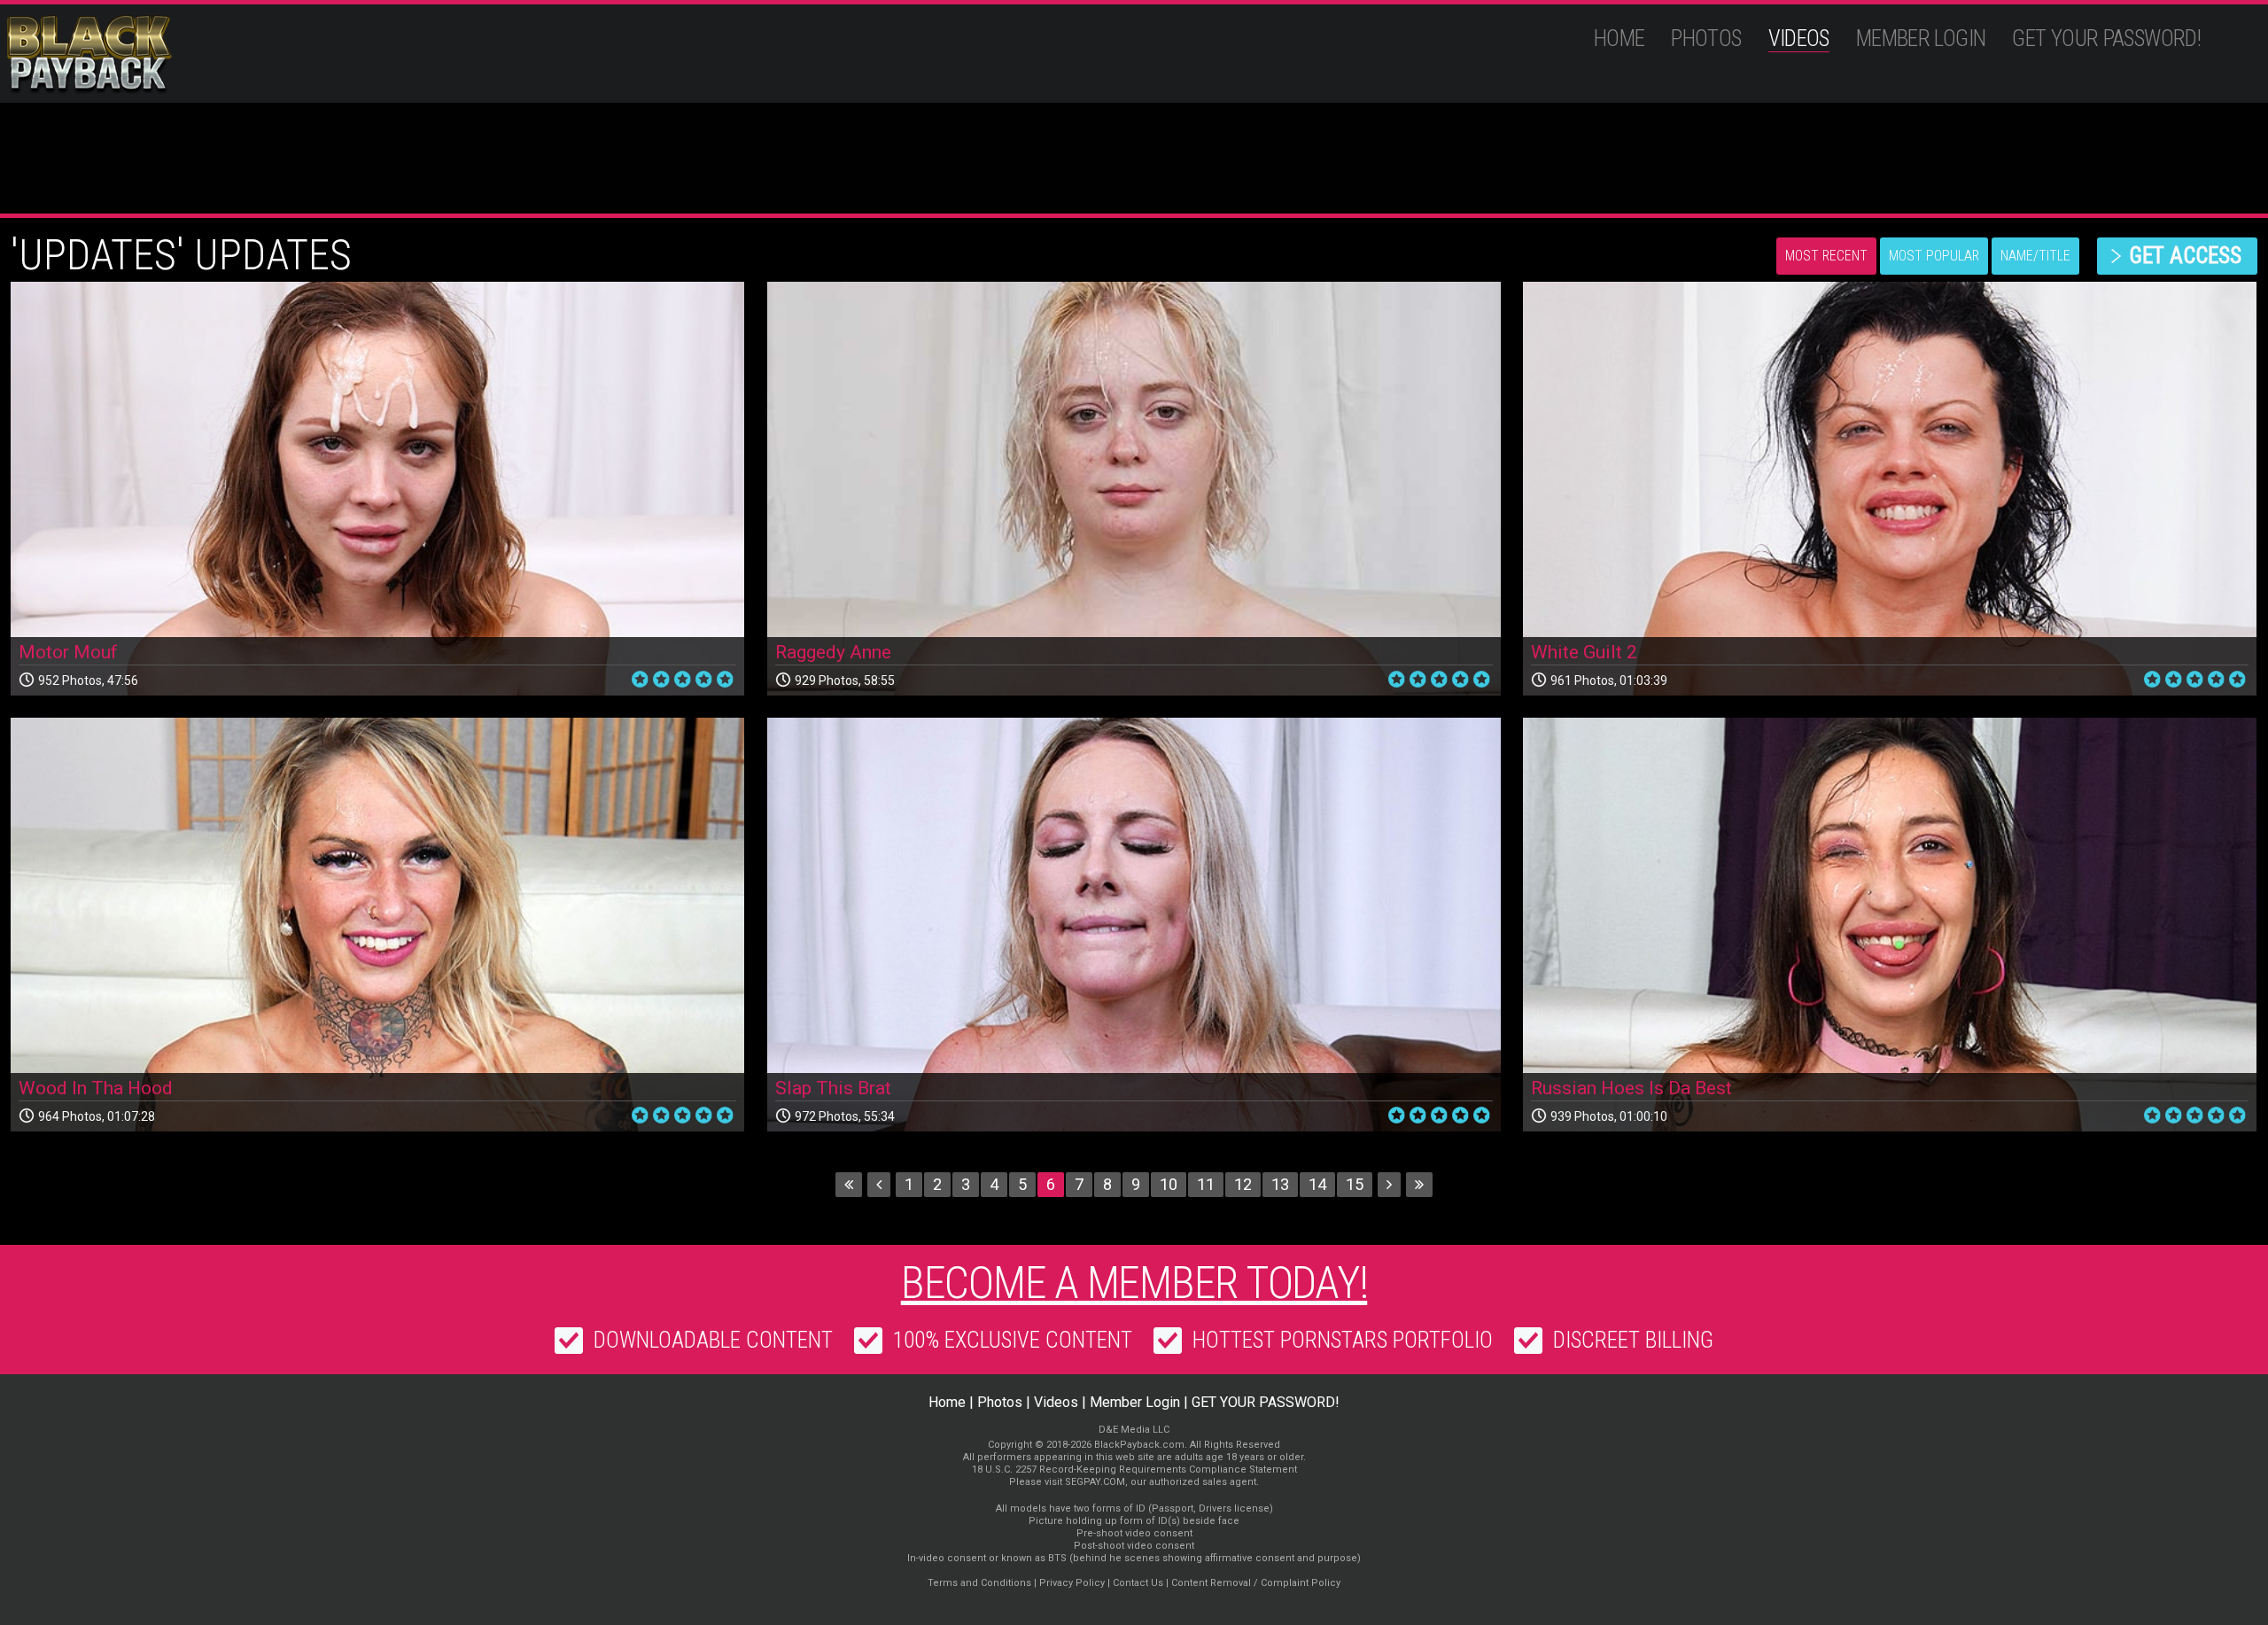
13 (1280, 1184)
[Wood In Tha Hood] (377, 925)
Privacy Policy (1072, 1583)
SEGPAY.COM (1095, 1482)
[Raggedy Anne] (1134, 489)
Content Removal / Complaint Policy (1256, 1583)
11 (1206, 1184)
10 (1169, 1184)
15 (1355, 1184)
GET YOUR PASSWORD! (2106, 39)
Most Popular (1934, 256)
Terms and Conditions (979, 1583)
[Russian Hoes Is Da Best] (1890, 925)
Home (1619, 39)
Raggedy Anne (833, 652)
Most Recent (1826, 256)
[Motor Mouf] (377, 489)
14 (1317, 1184)
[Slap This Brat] (1134, 925)
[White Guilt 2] (1890, 489)
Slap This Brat (833, 1088)
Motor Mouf (68, 652)
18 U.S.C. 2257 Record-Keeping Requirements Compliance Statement (1134, 1469)
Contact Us (1138, 1583)
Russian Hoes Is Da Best (1631, 1088)
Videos (1799, 39)
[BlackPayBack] (124, 55)
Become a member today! (1134, 1283)
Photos (1706, 39)
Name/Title (2035, 256)
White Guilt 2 (1584, 652)
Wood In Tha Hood (96, 1088)
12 (1243, 1184)
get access (2185, 256)
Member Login (1921, 39)
